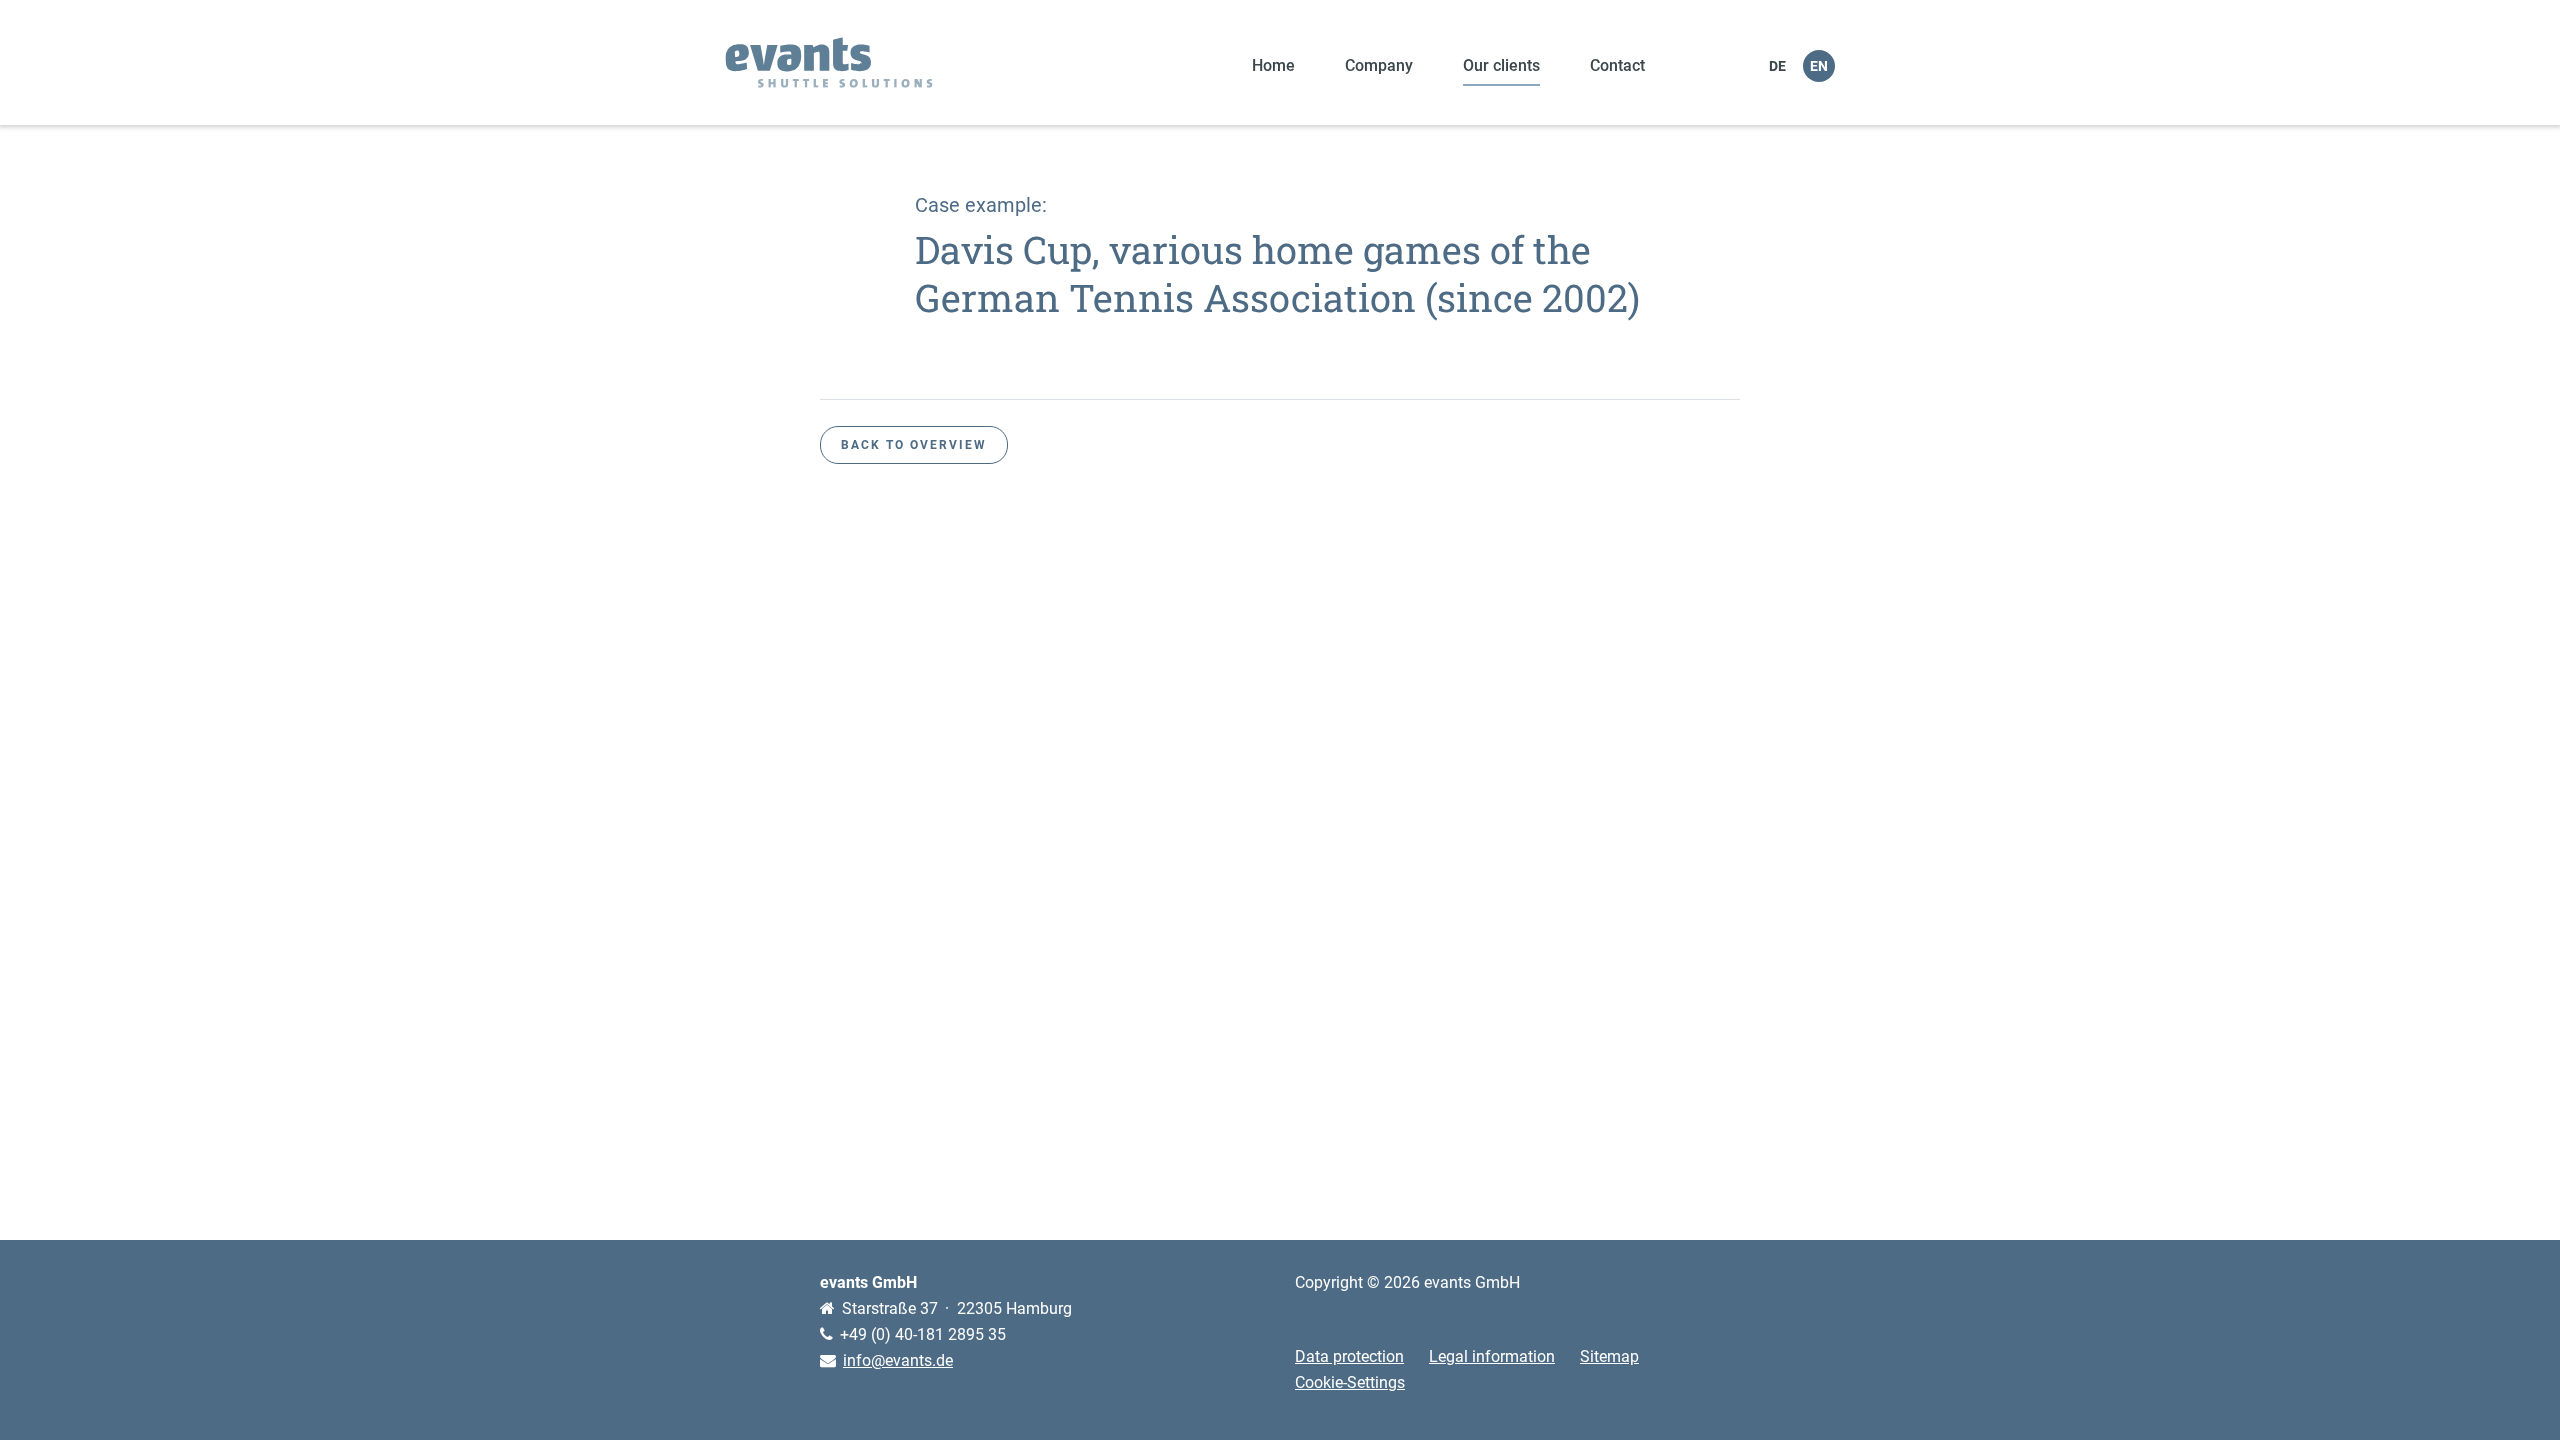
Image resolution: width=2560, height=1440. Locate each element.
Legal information (1492, 1356)
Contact (1617, 65)
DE (1777, 66)
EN (1819, 66)
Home (1273, 65)
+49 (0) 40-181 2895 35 (923, 1334)
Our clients (1501, 65)
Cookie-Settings (1350, 1382)
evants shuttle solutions (829, 62)
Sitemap (1609, 1356)
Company (1379, 65)
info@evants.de (898, 1360)
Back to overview (914, 445)
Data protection (1349, 1356)
